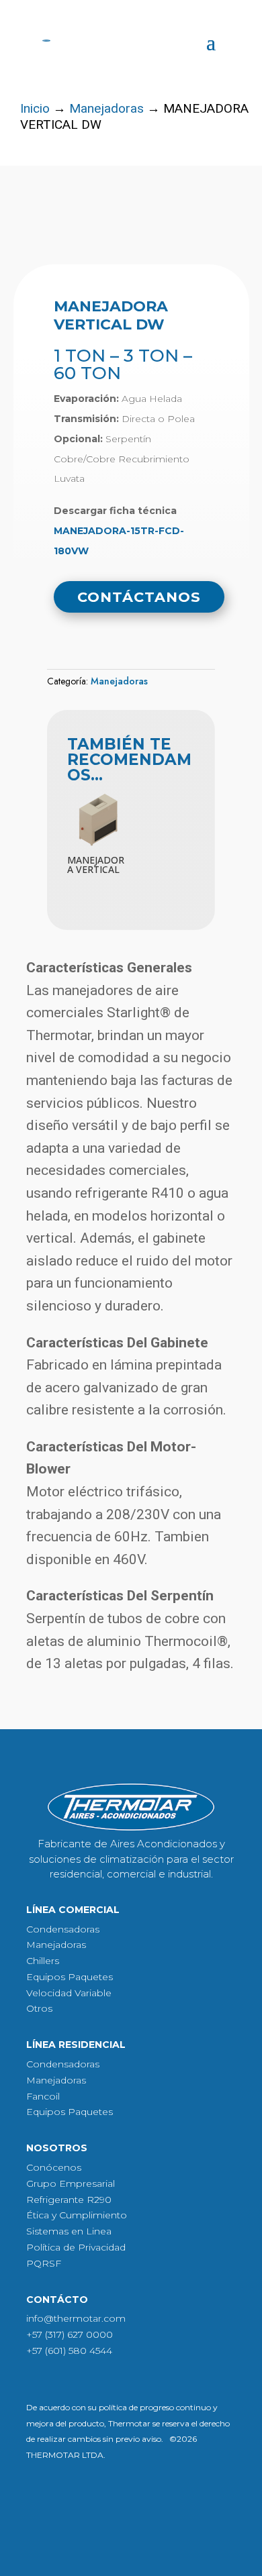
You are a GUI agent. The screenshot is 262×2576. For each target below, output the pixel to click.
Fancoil (43, 2096)
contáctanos (139, 597)
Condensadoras (63, 1929)
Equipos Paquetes (70, 1977)
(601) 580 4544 (79, 2351)
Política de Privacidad (76, 2247)
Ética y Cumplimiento (77, 2215)
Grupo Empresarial (71, 2183)
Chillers (43, 1961)
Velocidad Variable (69, 1993)
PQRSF (44, 2263)
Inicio (35, 108)
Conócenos (54, 2167)
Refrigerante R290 (69, 2200)
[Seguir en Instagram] (43, 2500)
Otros (39, 2008)
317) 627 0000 (80, 2334)
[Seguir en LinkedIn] (160, 2500)
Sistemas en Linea (69, 2231)
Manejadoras (106, 108)
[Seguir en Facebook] (82, 2500)
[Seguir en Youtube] (121, 2500)
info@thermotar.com (76, 2318)
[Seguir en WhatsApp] (199, 2500)
